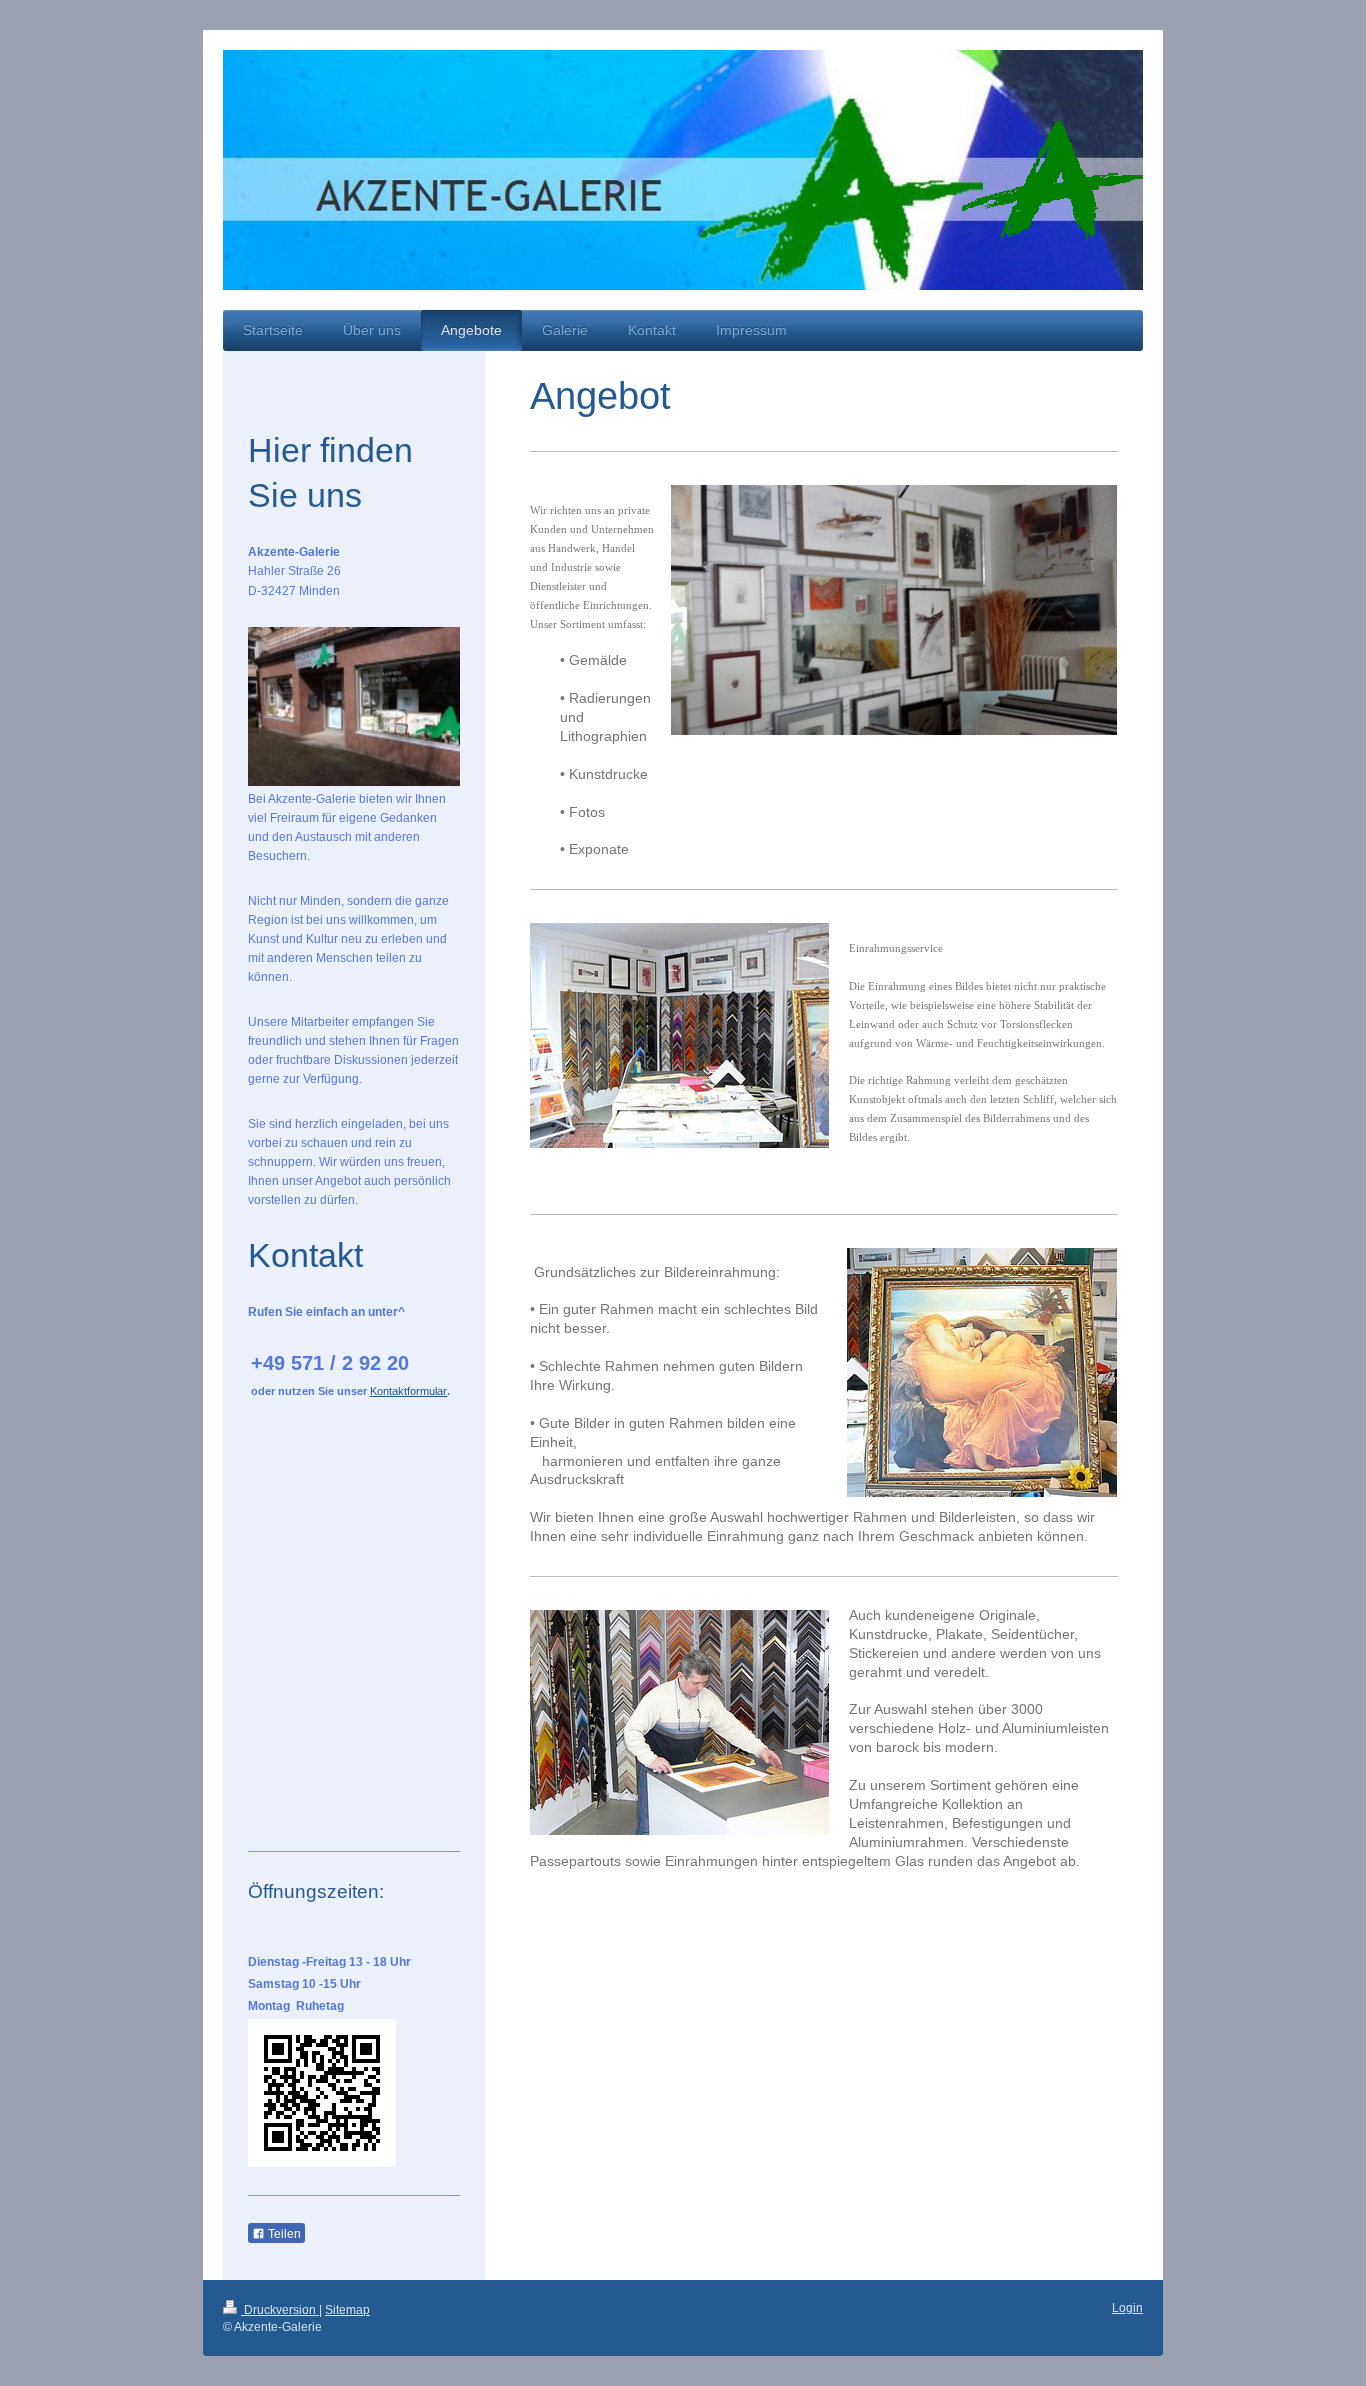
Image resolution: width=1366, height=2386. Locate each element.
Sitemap (347, 2310)
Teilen (283, 2234)
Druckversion (280, 2310)
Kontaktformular (408, 1391)
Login (1127, 2308)
